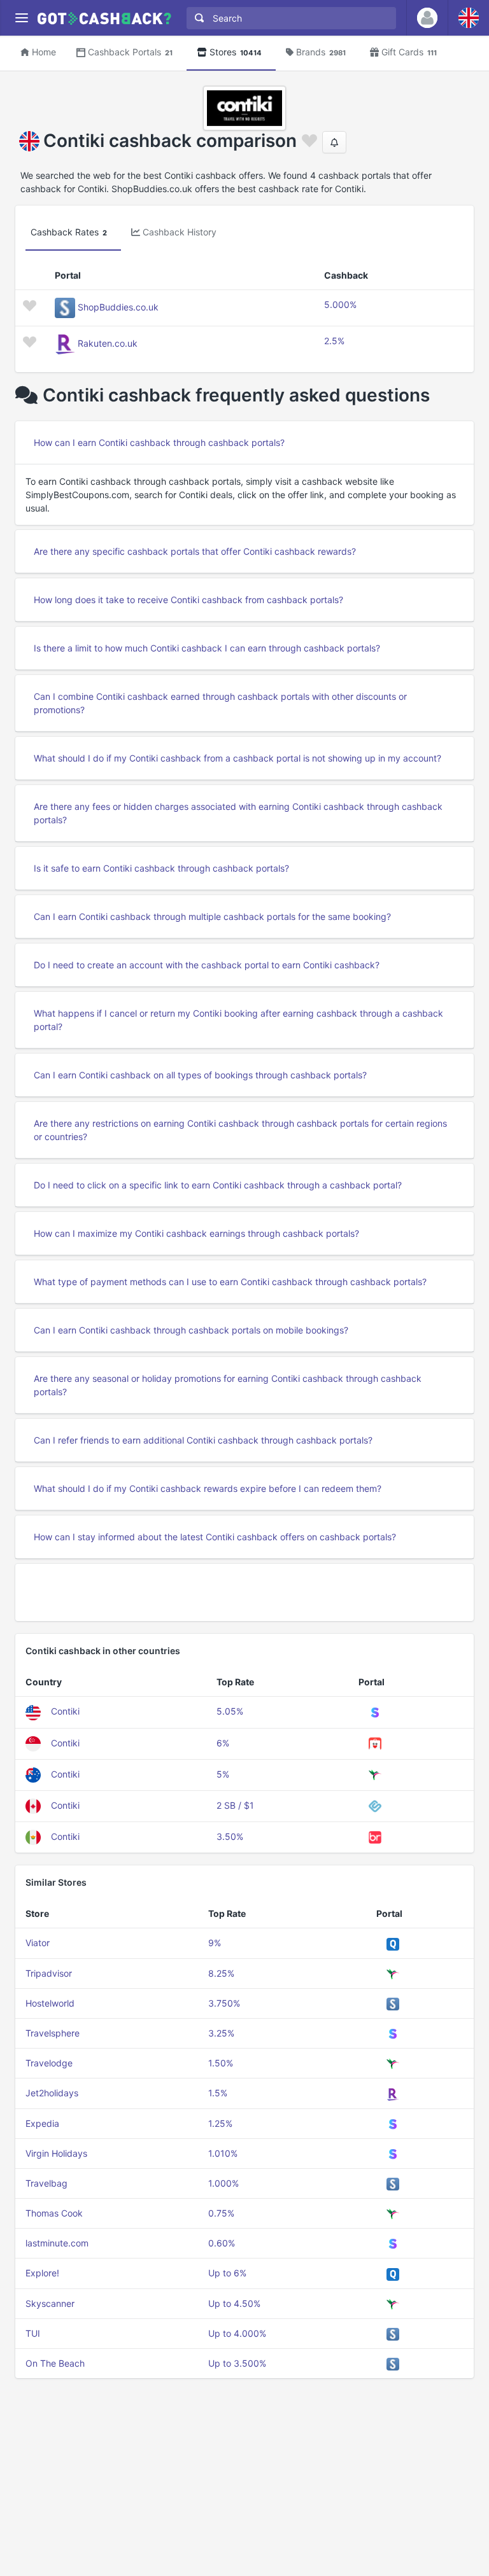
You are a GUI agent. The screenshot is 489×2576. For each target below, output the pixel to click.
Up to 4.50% (234, 2303)
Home (44, 52)
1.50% (221, 2063)
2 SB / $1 (235, 1805)
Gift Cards (409, 52)
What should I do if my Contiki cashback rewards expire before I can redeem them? (208, 1488)
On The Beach (55, 2363)
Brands (321, 52)
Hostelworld (50, 2003)
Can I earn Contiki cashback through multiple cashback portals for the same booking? (212, 916)
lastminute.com (57, 2243)
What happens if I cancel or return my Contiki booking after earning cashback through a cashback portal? (238, 1020)
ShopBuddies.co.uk (118, 307)
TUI (33, 2333)
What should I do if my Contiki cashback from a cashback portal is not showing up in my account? (237, 758)
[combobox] (288, 18)
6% (223, 1743)
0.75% (221, 2213)
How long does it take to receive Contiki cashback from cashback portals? (188, 600)
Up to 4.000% (237, 2333)
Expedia (42, 2123)
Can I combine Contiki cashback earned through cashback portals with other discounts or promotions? (220, 703)
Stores (236, 52)
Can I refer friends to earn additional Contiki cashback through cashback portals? (203, 1440)
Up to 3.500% (237, 2363)
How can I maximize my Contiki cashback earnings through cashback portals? (196, 1233)
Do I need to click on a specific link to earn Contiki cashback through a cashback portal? (218, 1185)
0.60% (222, 2243)
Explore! (42, 2273)
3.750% (224, 2003)
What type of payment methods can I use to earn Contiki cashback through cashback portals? (230, 1282)
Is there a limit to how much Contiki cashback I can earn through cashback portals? (207, 648)
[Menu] (21, 18)
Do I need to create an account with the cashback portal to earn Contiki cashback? (207, 965)
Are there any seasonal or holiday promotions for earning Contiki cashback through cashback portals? (228, 1385)
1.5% (218, 2093)
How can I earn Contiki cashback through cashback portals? (159, 442)
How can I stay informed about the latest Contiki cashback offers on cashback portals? (215, 1537)
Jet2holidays (52, 2093)
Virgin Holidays (56, 2153)
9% (215, 1943)
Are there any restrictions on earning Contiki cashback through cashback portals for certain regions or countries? (240, 1130)
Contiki (65, 1711)
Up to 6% (227, 2273)
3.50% (230, 1836)
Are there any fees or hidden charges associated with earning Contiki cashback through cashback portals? (238, 813)
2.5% (334, 341)
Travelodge (49, 2063)
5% (223, 1774)
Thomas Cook (54, 2213)
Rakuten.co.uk (108, 343)
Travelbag (46, 2183)
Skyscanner (50, 2303)
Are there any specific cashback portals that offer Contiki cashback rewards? (195, 551)
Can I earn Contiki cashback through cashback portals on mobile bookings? (191, 1330)
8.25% (221, 1973)
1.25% (220, 2123)
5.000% (340, 304)
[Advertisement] (244, 1592)
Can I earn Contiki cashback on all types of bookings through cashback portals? (200, 1075)
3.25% (221, 2033)
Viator (38, 1943)
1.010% (223, 2153)
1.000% (223, 2183)
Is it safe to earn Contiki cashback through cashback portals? (161, 868)
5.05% (230, 1711)
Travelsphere (53, 2033)
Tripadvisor (49, 1973)
